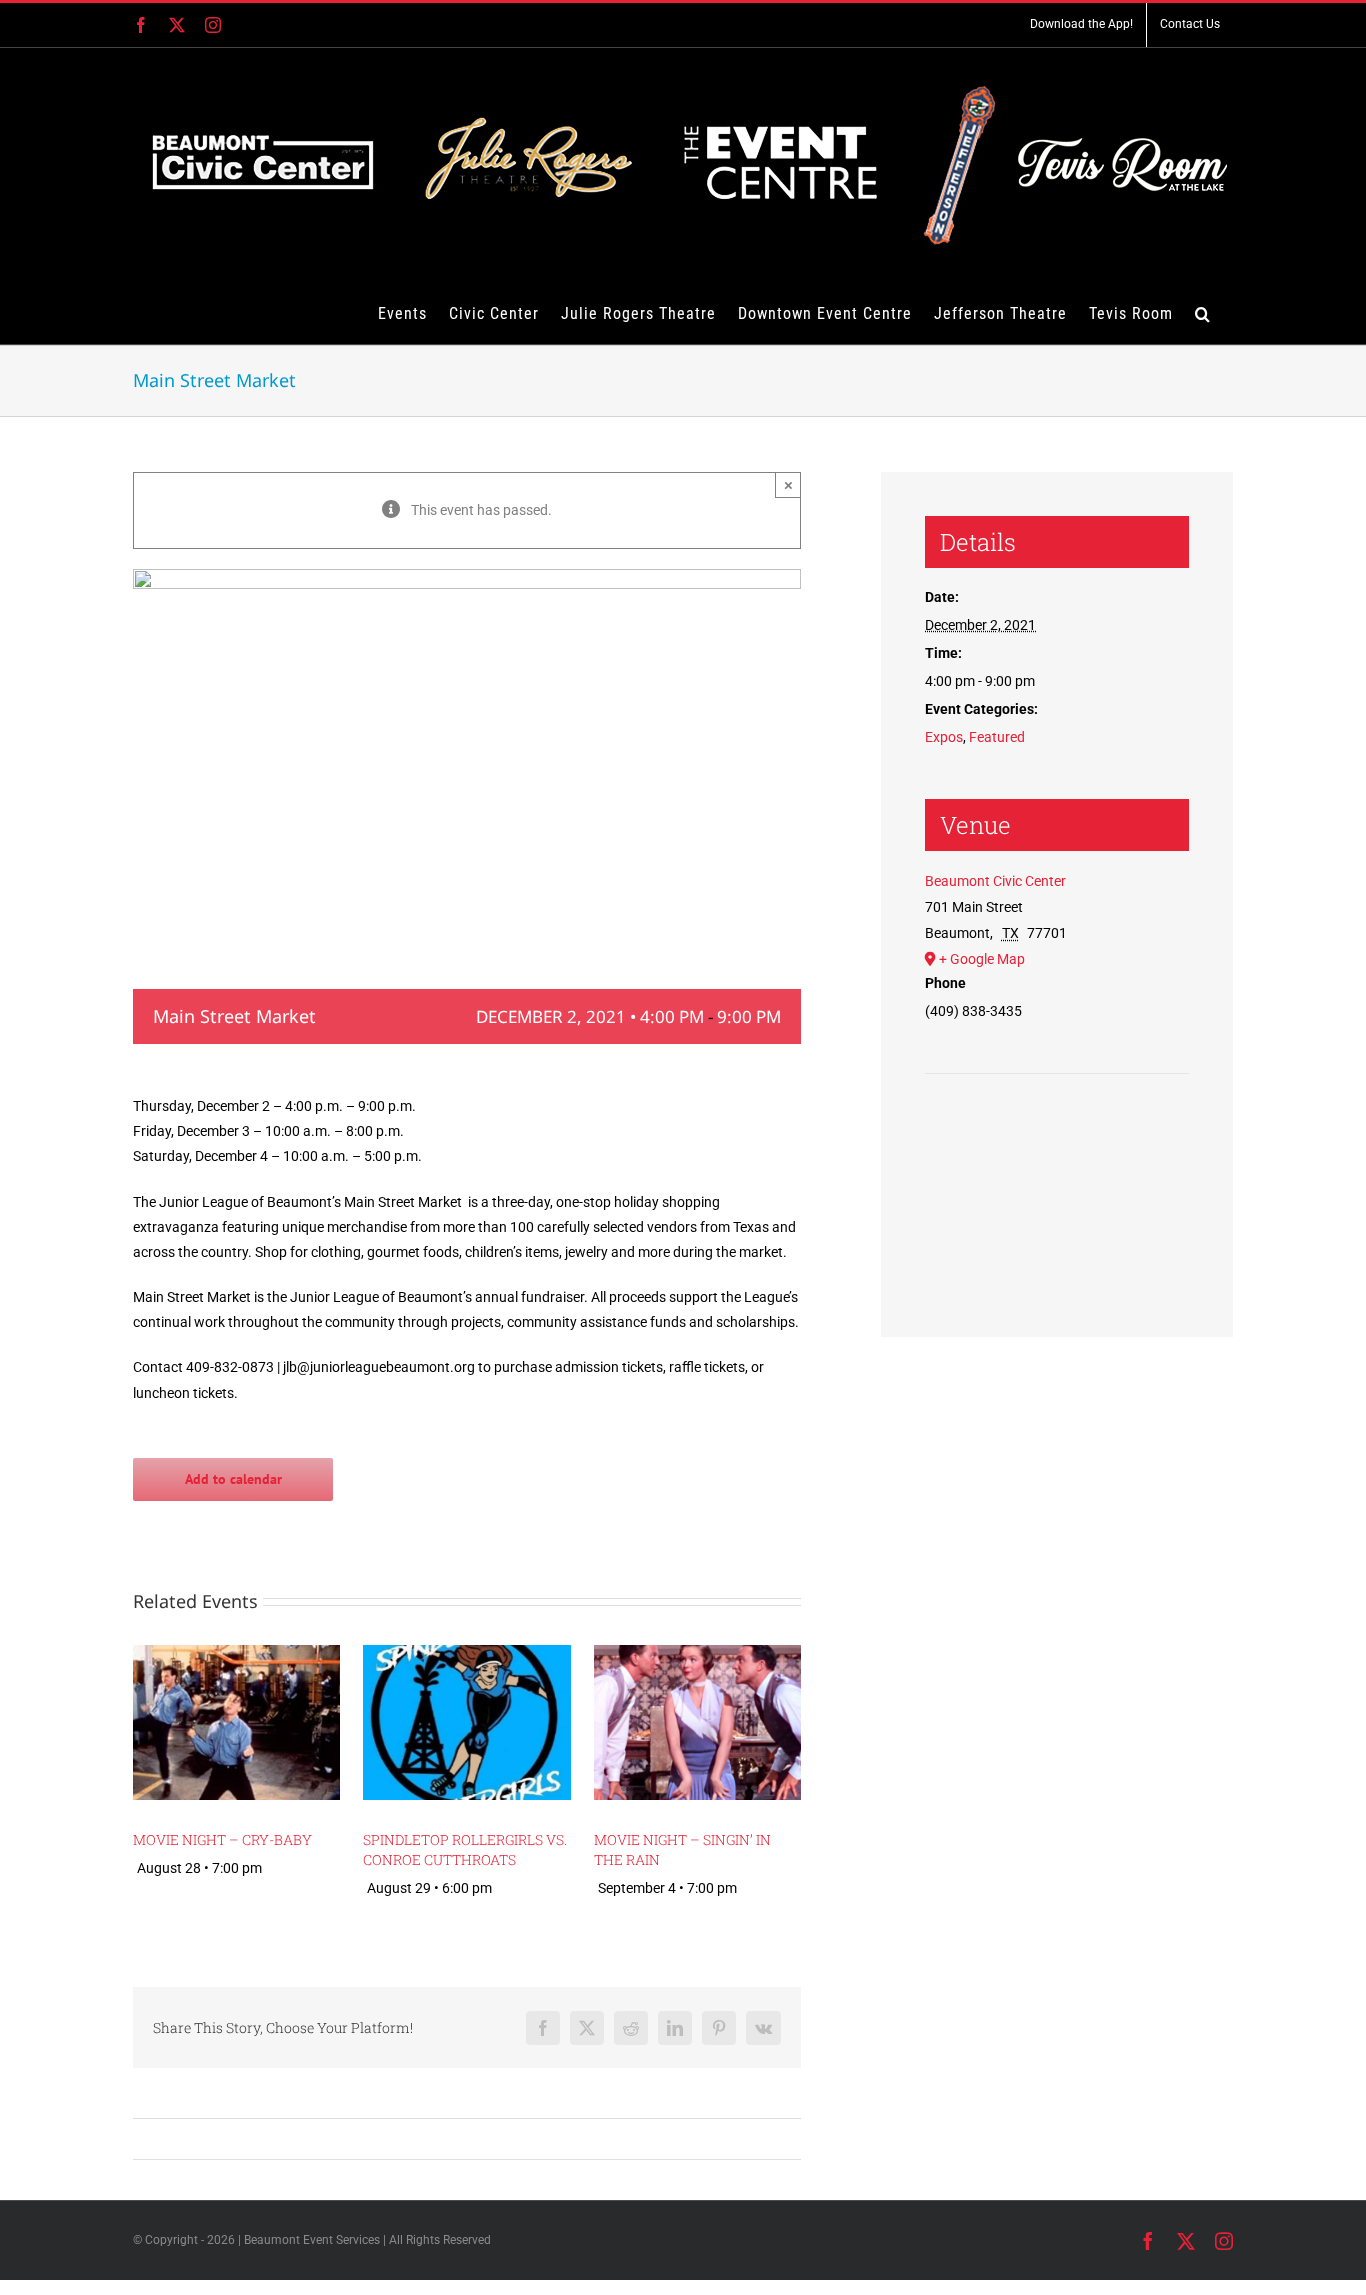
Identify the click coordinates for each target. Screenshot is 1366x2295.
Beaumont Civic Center (995, 881)
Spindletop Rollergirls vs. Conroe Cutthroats (465, 1849)
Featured (997, 737)
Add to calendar (233, 1479)
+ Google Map (982, 959)
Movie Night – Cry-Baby (222, 1839)
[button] (1203, 312)
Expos (944, 737)
